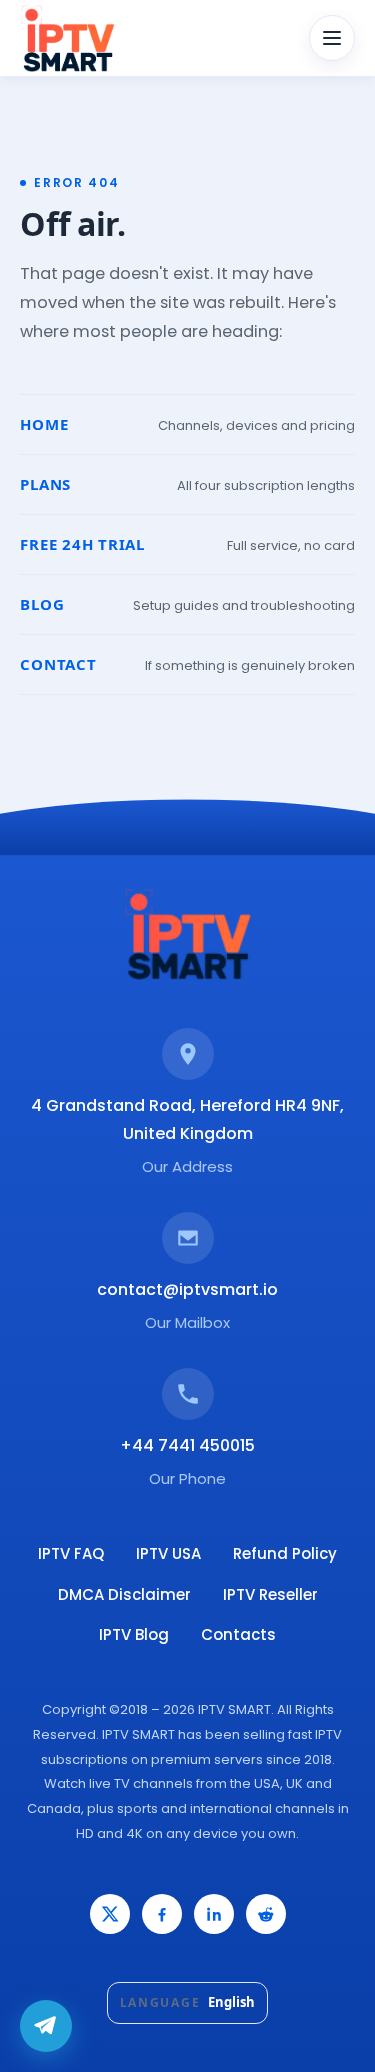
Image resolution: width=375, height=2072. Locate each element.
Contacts (238, 1634)
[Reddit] (266, 1914)
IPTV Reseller (270, 1594)
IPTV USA (168, 1553)
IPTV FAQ (71, 1553)
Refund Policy (285, 1553)
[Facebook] (162, 1914)
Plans (45, 484)
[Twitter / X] (110, 1914)
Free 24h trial (82, 544)
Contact (58, 664)
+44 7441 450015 (187, 1445)
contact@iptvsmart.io (187, 1289)
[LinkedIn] (214, 1914)
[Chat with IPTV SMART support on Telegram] (46, 2026)
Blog (42, 604)
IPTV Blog (134, 1634)
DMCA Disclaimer (124, 1594)
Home (44, 424)
